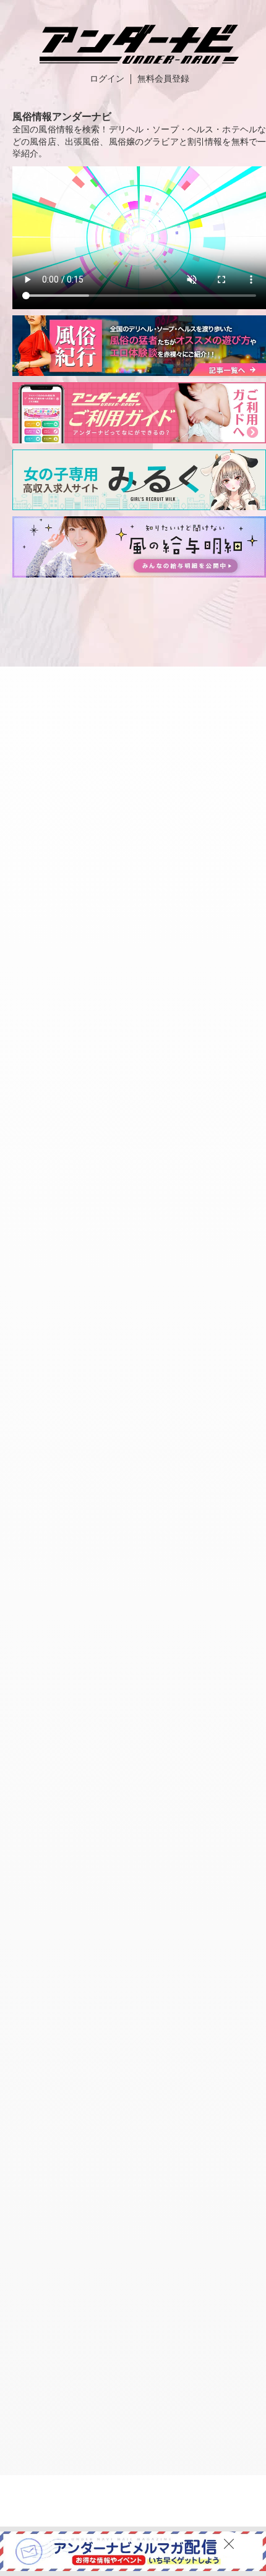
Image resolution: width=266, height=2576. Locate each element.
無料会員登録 (163, 79)
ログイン (107, 79)
